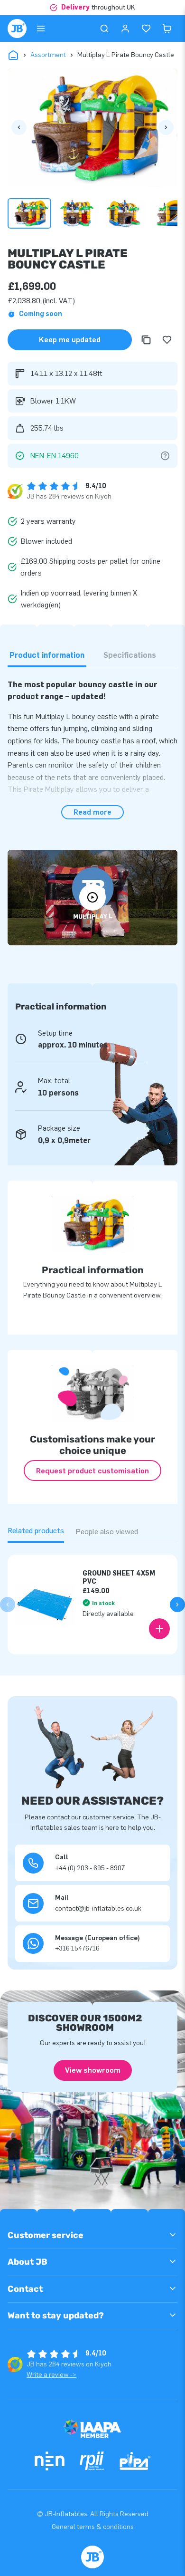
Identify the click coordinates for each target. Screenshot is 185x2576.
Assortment (48, 55)
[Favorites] (146, 29)
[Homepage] (17, 29)
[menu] (41, 29)
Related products (36, 1531)
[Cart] (167, 29)
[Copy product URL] (146, 340)
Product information (47, 655)
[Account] (125, 29)
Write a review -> (51, 2375)
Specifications (130, 655)
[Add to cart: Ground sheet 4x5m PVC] (159, 1629)
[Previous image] (19, 127)
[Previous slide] (8, 1605)
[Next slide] (177, 1605)
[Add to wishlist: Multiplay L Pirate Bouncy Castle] (167, 340)
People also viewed (107, 1532)
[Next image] (166, 127)
